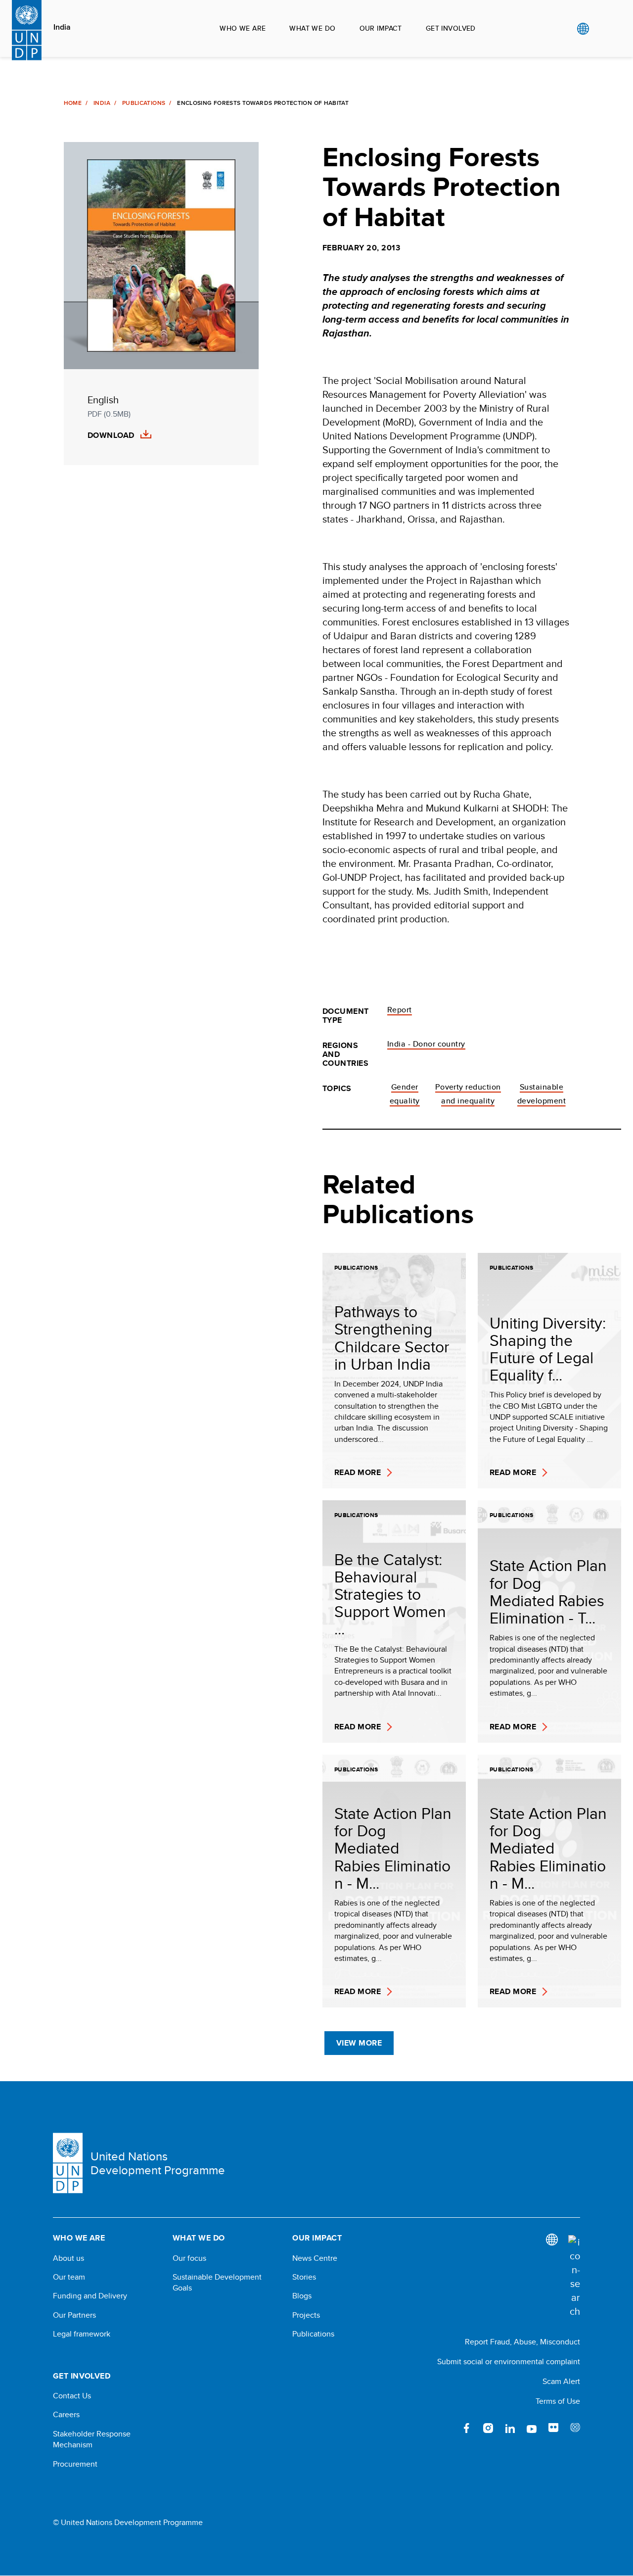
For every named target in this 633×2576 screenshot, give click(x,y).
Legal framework (82, 2334)
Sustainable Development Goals (217, 2283)
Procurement (75, 2464)
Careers (66, 2415)
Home (73, 103)
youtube (532, 2428)
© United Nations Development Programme (128, 2523)
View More (359, 2043)
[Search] (574, 2277)
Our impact (381, 28)
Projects (306, 2315)
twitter (445, 2428)
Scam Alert (561, 2381)
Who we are (243, 28)
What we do (312, 28)
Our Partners (74, 2315)
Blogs (302, 2296)
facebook (466, 2428)
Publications (144, 103)
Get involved (451, 28)
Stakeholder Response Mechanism (92, 2439)
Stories (304, 2277)
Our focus (189, 2258)
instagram (488, 2428)
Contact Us (72, 2396)
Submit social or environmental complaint (509, 2361)
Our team (69, 2277)
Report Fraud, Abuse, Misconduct (522, 2342)
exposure (575, 2428)
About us (68, 2258)
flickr (553, 2428)
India (62, 27)
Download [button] (111, 435)
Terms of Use (558, 2401)
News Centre (315, 2258)
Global (583, 29)
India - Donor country (426, 1044)
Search (603, 29)
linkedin (510, 2428)
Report (400, 1010)
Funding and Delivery (90, 2296)
